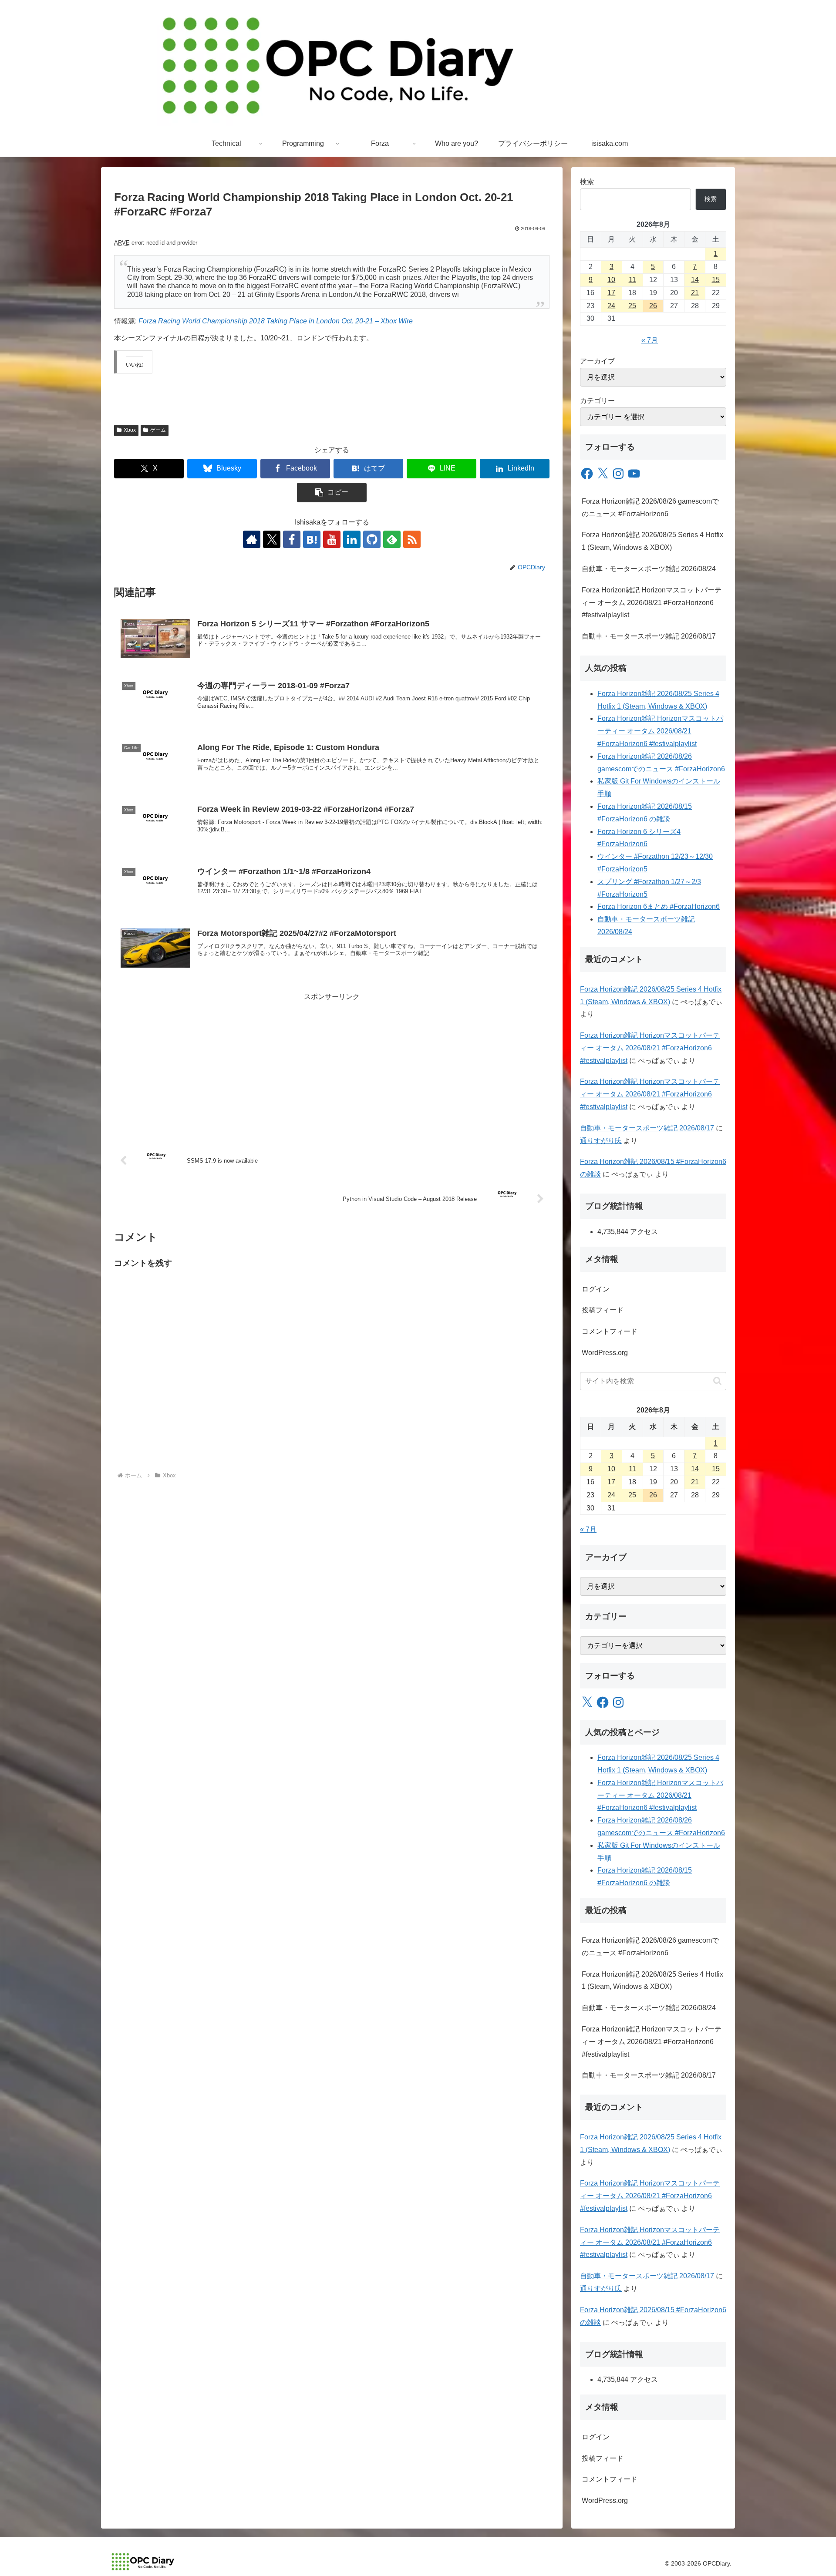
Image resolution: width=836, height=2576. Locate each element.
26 (653, 306)
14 (695, 280)
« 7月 (650, 340)
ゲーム (158, 430)
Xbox (130, 430)
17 (611, 293)
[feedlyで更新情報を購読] (392, 539)
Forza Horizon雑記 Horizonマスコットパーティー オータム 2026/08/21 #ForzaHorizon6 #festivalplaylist (652, 603)
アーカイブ (597, 361)
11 (632, 280)
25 (632, 306)
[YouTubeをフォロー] (332, 539)
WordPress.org (605, 1353)
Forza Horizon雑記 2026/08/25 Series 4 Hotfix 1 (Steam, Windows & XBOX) (652, 541)
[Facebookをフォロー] (292, 539)
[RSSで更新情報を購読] (412, 539)
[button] (332, 493)
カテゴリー (597, 401)
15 (716, 280)
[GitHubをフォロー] (372, 539)
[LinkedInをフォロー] (352, 539)
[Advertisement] (332, 1064)
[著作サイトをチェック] (252, 539)
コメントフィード (610, 1331)
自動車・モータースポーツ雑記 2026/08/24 (649, 569)
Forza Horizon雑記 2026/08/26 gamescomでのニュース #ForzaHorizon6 (650, 508)
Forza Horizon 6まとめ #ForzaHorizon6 (659, 906)
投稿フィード (603, 1310)
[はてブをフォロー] (312, 539)
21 (695, 293)
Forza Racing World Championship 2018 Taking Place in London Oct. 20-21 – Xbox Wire (276, 321)
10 (611, 280)
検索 (587, 182)
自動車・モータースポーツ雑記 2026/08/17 (649, 636)
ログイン (596, 1289)
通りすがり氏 (601, 1141)
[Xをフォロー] (272, 539)
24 (611, 306)
